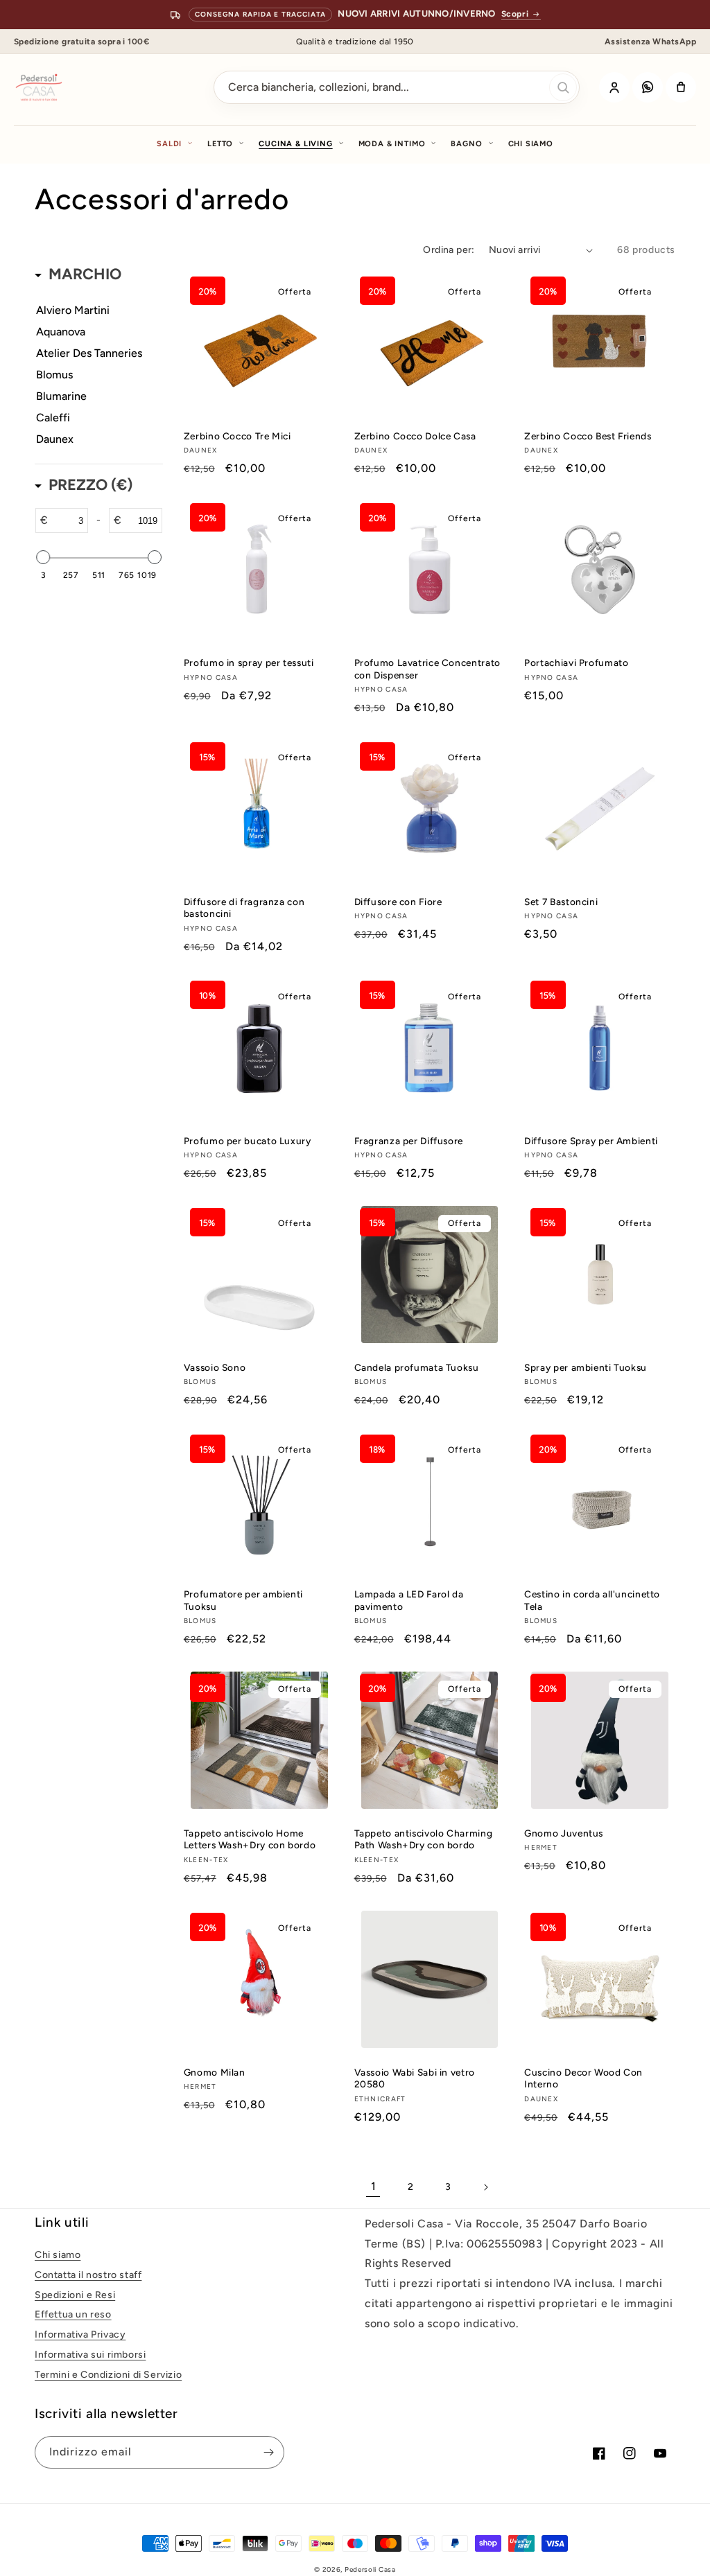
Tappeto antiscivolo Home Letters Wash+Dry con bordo (250, 1839)
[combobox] (397, 87)
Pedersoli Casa (370, 2569)
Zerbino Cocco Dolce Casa (415, 436)
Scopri (515, 14)
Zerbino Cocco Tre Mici (237, 436)
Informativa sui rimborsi (90, 2355)
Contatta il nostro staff (88, 2275)
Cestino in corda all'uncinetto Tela (592, 1600)
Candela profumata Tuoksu (417, 1367)
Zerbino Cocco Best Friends (588, 436)
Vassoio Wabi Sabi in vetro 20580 (415, 2078)
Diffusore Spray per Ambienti (591, 1141)
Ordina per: (449, 250)
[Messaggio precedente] (26, 15)
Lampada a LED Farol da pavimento (409, 1600)
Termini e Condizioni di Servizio (108, 2375)
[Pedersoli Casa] (39, 87)
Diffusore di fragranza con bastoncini (244, 908)
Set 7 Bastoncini (561, 902)
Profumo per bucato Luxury (248, 1141)
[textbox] (68, 520)
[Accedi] (614, 87)
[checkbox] (94, 310)
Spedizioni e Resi (75, 2295)
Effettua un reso (73, 2314)
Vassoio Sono (215, 1367)
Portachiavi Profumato (576, 663)
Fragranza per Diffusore (409, 1141)
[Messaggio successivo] (679, 15)
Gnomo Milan (215, 2072)
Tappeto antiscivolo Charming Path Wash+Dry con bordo (424, 1839)
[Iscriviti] (268, 2452)
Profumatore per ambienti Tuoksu (243, 1600)
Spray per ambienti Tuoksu (586, 1367)
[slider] (43, 557)
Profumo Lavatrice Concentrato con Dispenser (427, 669)
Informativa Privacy (80, 2334)
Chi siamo (531, 144)
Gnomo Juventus (564, 1833)
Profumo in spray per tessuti (249, 663)
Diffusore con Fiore (398, 902)
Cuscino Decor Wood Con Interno (583, 2078)
